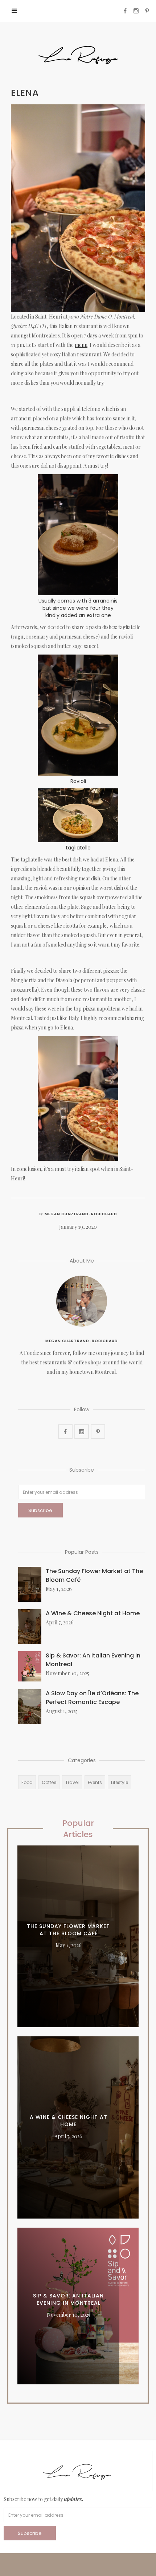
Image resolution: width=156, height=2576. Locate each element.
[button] (15, 11)
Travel (72, 1782)
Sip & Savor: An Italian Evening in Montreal (93, 1660)
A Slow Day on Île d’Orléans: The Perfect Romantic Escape (92, 1698)
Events (95, 1782)
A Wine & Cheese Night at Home (93, 1613)
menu (81, 345)
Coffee (49, 1782)
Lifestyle (120, 1782)
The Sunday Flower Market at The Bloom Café (94, 1575)
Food (27, 1782)
